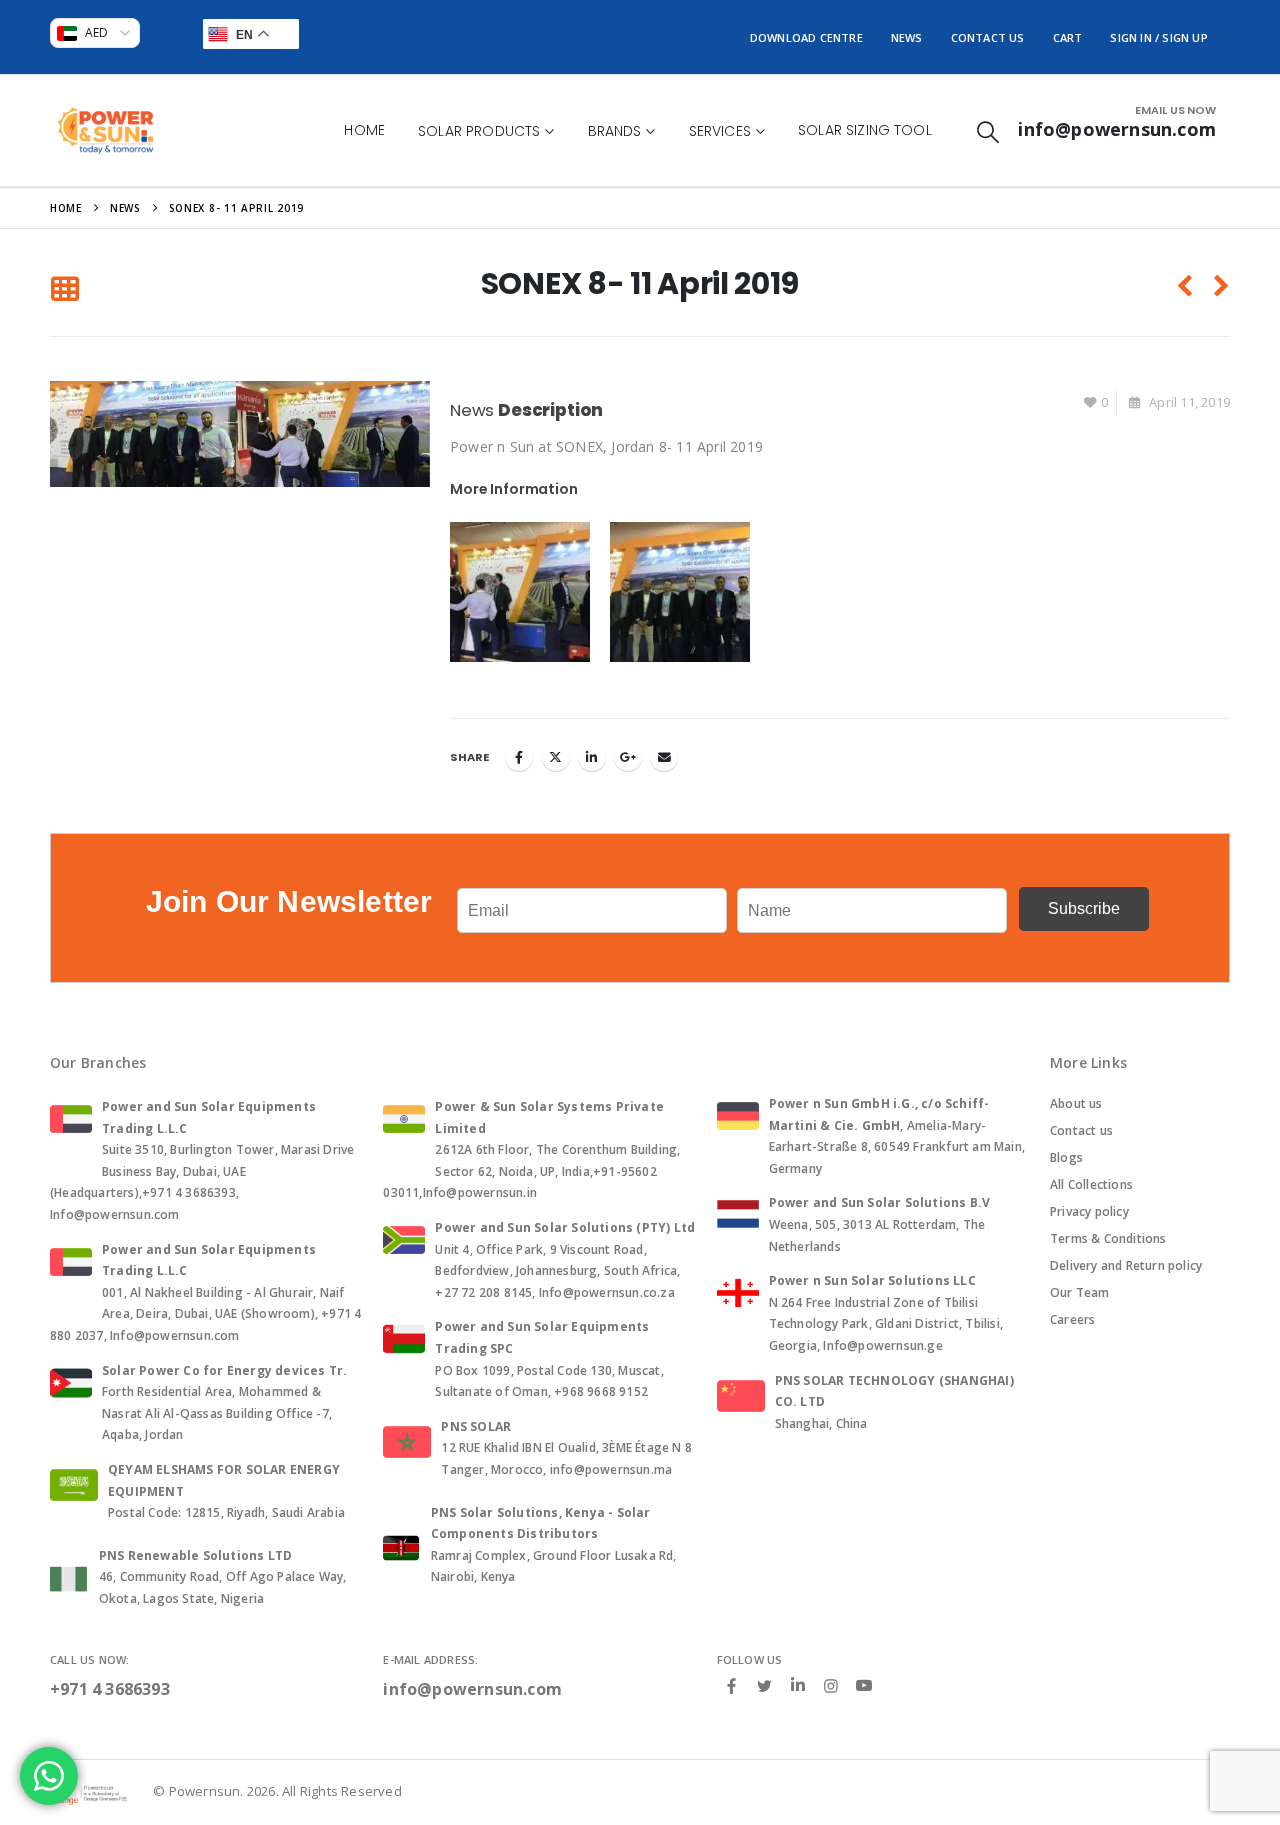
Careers (1072, 1319)
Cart (1068, 37)
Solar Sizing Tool (865, 130)
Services (720, 131)
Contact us (1081, 1130)
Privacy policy (1089, 1211)
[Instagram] (831, 1685)
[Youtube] (864, 1686)
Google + (628, 757)
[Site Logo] (105, 130)
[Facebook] (732, 1685)
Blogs (1066, 1157)
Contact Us (988, 37)
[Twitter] (765, 1685)
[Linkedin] (798, 1686)
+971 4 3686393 (110, 1689)
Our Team (1080, 1292)
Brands (615, 131)
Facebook (519, 757)
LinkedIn (592, 757)
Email (664, 757)
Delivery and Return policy (1126, 1265)
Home (364, 130)
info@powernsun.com (472, 1689)
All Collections (1091, 1184)
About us (1076, 1103)
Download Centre (806, 37)
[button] (988, 131)
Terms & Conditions (1108, 1238)
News (907, 37)
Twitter (556, 757)
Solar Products (479, 131)
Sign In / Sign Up (1158, 37)
